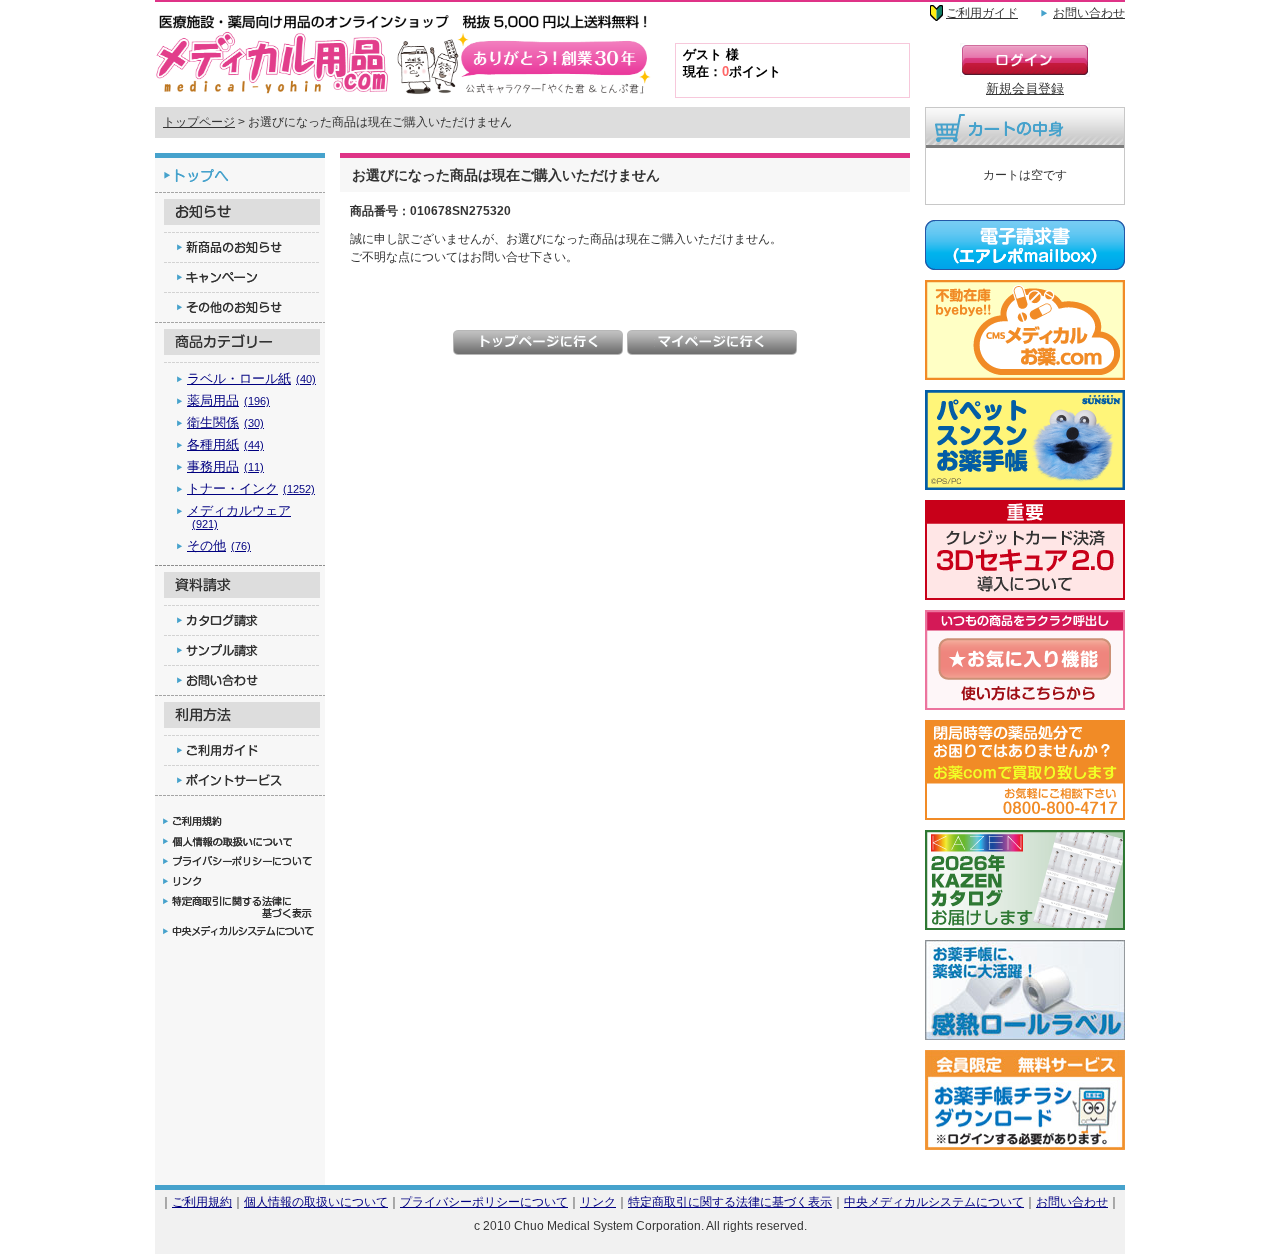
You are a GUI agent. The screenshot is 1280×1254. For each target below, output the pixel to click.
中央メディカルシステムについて (934, 1201)
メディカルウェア (239, 516)
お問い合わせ (1089, 13)
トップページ (199, 122)
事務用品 (225, 466)
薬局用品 (228, 400)
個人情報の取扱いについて (316, 1201)
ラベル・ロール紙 (251, 378)
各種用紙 (225, 444)
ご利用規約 (202, 1201)
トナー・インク (251, 488)
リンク (598, 1201)
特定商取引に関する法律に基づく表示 (730, 1201)
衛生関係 (225, 422)
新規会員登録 (1025, 88)
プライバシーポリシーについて (484, 1201)
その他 (219, 545)
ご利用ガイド (982, 13)
